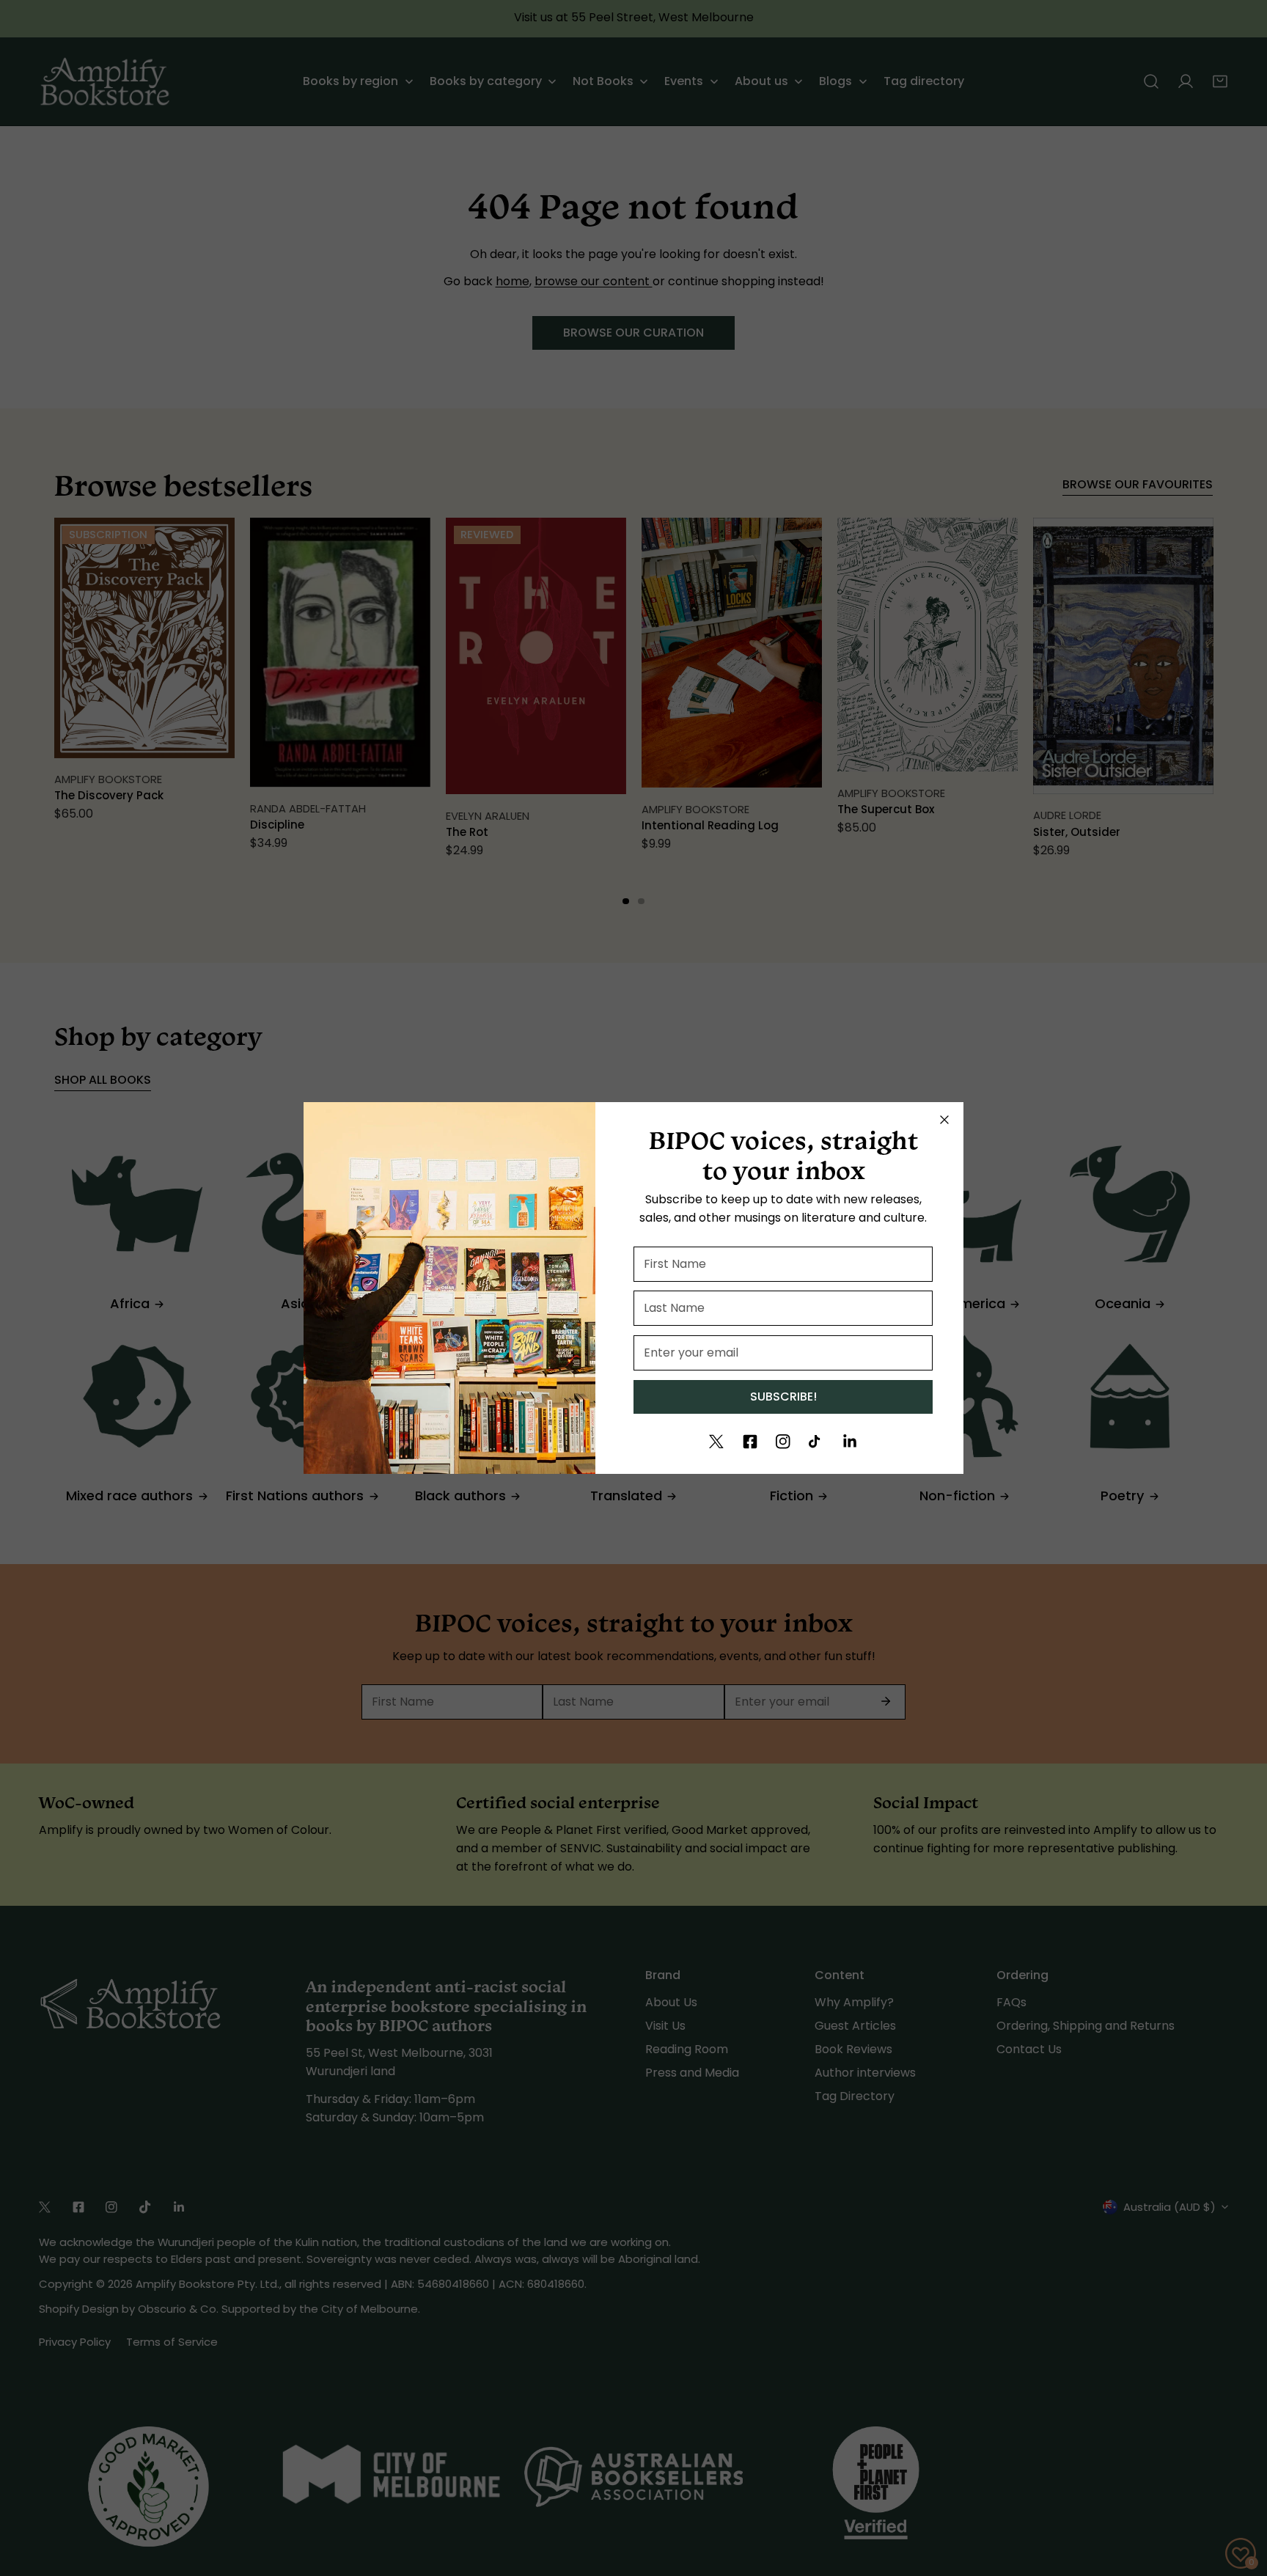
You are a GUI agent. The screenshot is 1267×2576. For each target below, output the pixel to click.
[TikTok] (816, 1442)
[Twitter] (716, 1442)
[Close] (944, 1120)
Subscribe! (783, 1397)
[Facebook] (750, 1442)
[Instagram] (783, 1442)
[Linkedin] (850, 1442)
